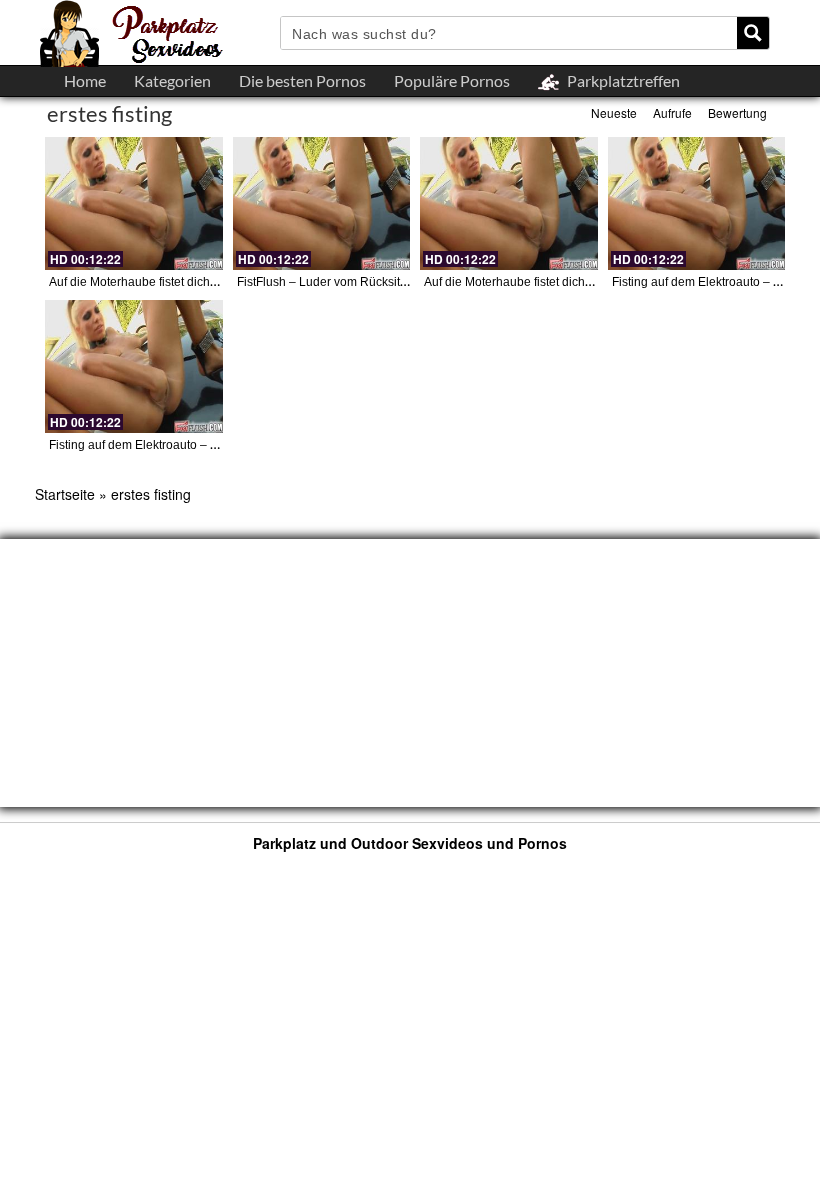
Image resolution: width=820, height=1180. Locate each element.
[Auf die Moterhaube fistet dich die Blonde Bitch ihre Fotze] (134, 203)
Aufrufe (672, 112)
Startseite (65, 494)
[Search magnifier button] (753, 33)
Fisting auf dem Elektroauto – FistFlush (154, 445)
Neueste (614, 112)
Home (85, 80)
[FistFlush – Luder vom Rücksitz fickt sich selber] (322, 203)
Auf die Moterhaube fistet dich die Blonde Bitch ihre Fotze (204, 282)
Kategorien (172, 80)
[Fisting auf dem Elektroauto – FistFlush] (697, 203)
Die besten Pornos (302, 80)
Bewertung (737, 112)
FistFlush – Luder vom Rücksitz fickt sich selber (364, 282)
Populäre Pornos (452, 80)
